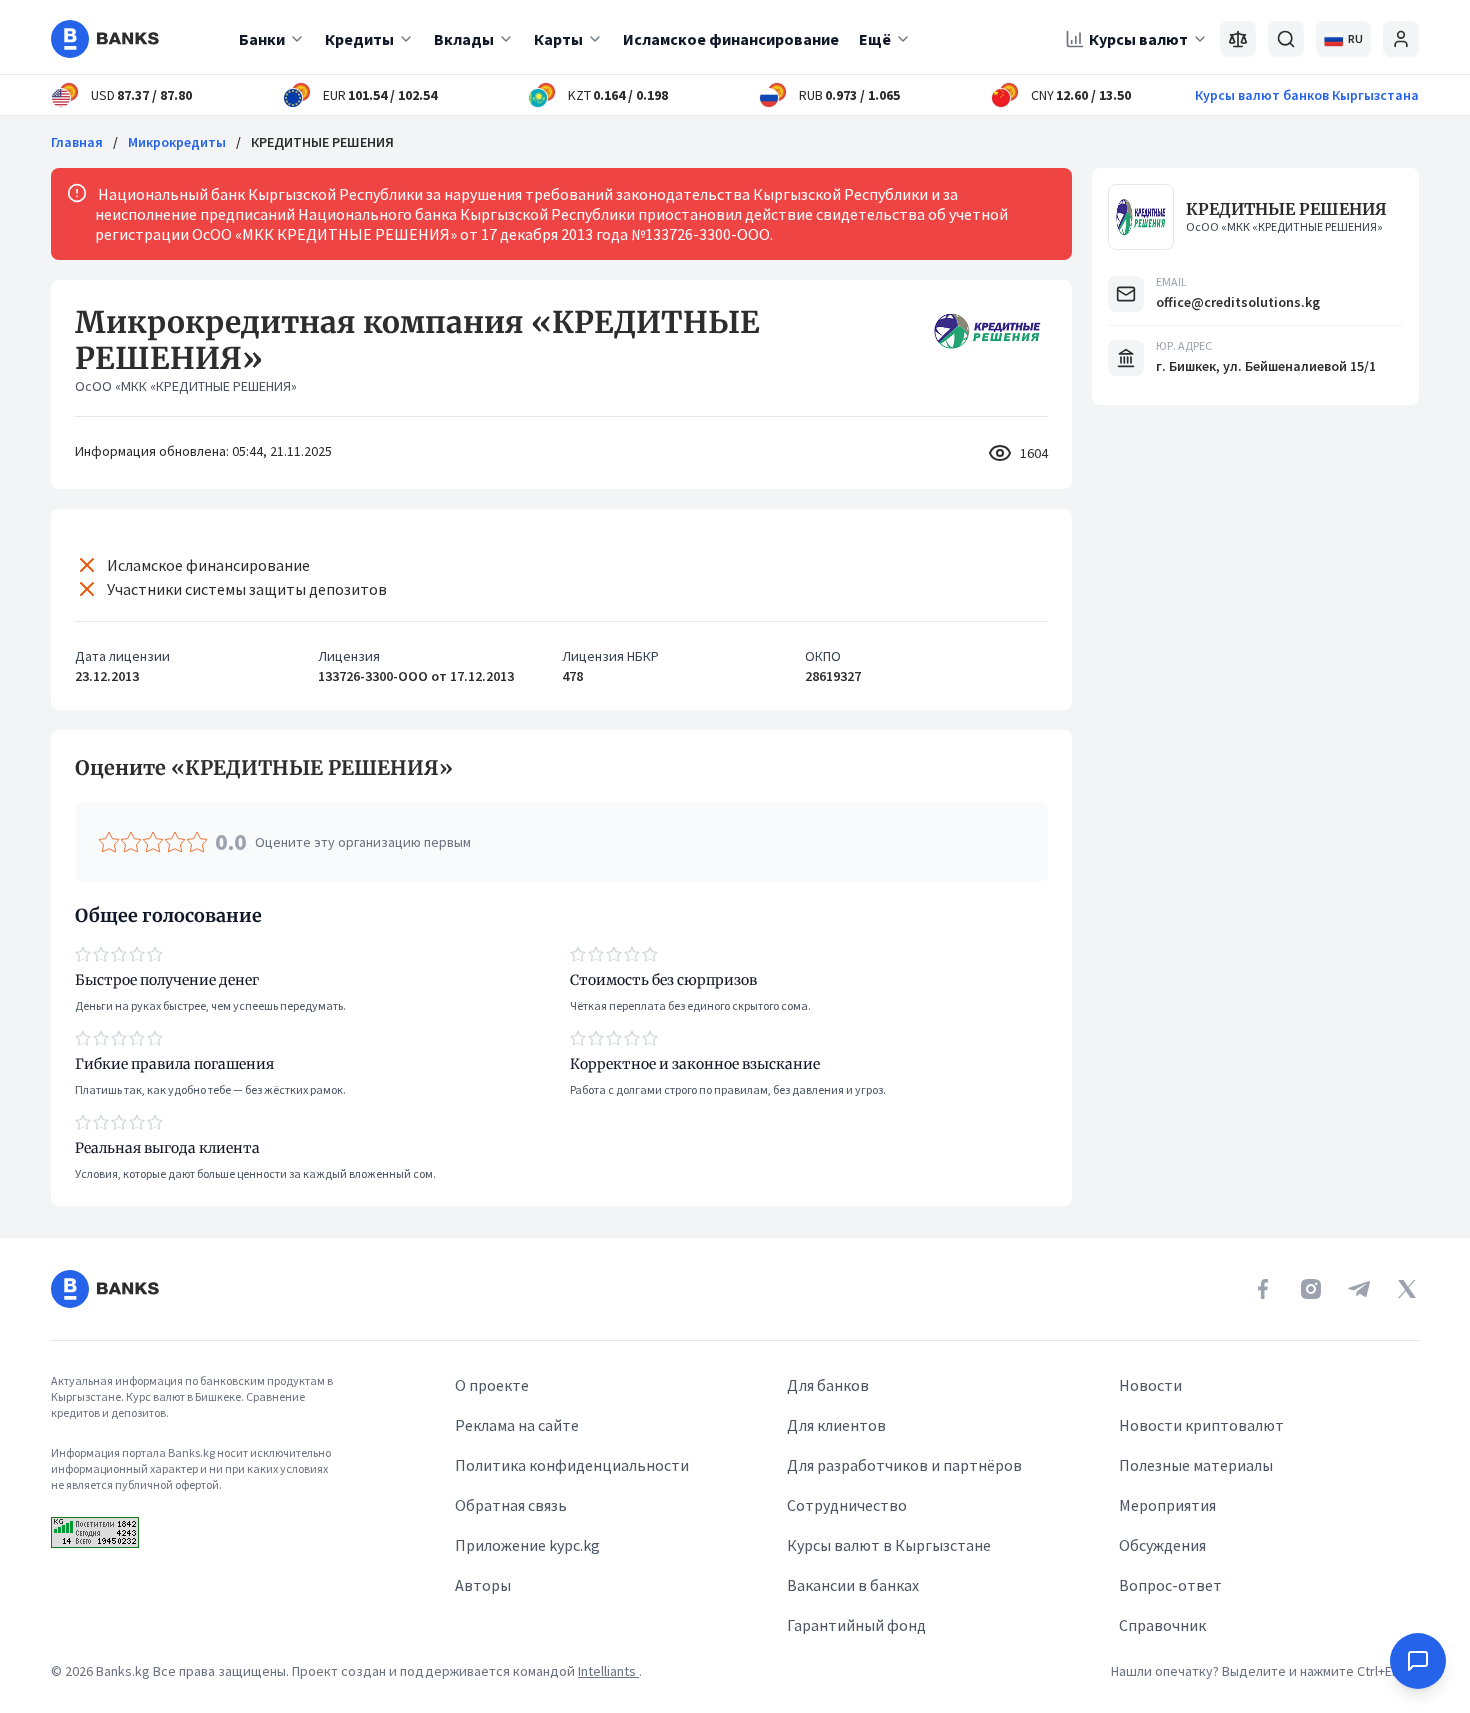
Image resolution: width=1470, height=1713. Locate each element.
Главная (77, 142)
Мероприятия (1167, 1505)
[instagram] (1311, 1289)
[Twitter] (1407, 1289)
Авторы (483, 1585)
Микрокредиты (177, 142)
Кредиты (359, 39)
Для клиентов (836, 1425)
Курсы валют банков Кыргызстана (1307, 95)
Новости (1150, 1385)
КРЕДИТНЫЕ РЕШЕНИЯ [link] (322, 142)
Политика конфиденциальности (572, 1465)
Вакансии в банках (853, 1585)
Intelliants (608, 1671)
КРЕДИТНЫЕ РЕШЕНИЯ (1286, 209)
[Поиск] (1286, 39)
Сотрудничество (847, 1505)
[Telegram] (1359, 1289)
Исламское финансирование (731, 39)
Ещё (875, 39)
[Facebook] (1263, 1289)
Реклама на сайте (517, 1425)
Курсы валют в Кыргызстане (889, 1545)
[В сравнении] (1238, 39)
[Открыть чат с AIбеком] (1418, 1661)
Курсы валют (1138, 39)
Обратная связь (511, 1505)
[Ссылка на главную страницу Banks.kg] (105, 39)
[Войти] (1401, 39)
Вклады (464, 39)
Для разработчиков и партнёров (904, 1465)
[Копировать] (65, 768)
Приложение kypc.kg (527, 1545)
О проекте (492, 1385)
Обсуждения (1162, 1545)
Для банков (828, 1385)
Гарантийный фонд (856, 1625)
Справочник (1162, 1625)
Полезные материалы (1196, 1465)
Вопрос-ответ (1170, 1585)
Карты (558, 39)
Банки (262, 39)
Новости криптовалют (1201, 1425)
